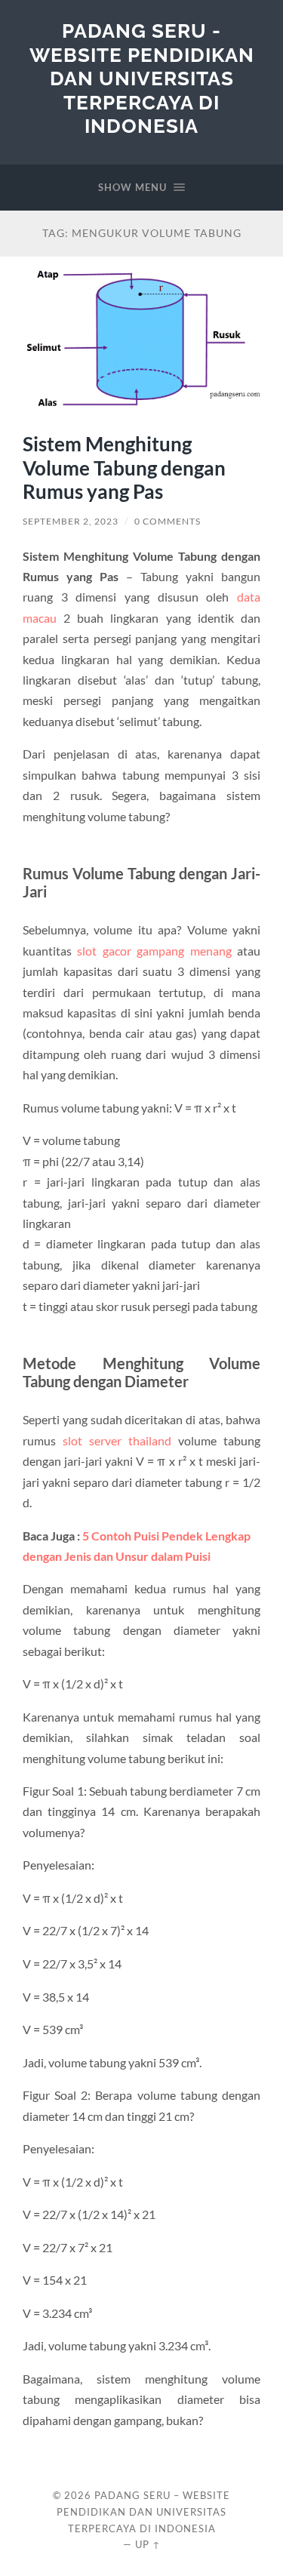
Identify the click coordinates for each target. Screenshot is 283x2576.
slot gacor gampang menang (154, 951)
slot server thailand (117, 1440)
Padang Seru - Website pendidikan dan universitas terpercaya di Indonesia (142, 78)
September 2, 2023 (71, 521)
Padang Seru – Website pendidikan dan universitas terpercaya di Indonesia (143, 2512)
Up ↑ (148, 2544)
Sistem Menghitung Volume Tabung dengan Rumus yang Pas (124, 468)
